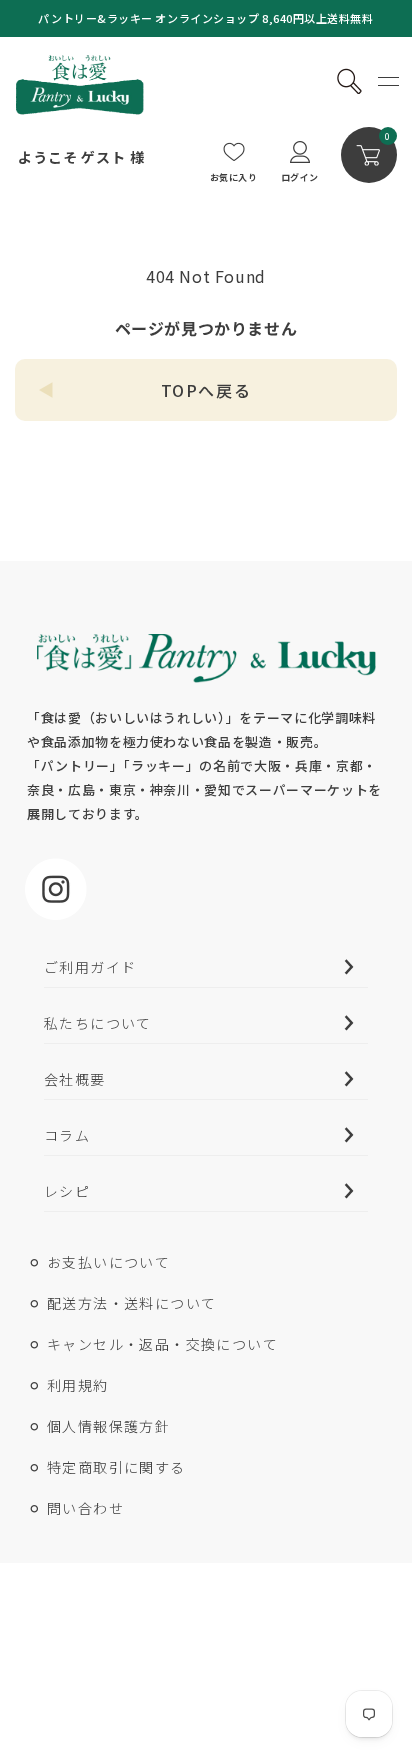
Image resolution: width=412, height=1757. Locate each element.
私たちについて (98, 1023)
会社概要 (75, 1079)
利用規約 (78, 1385)
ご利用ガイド (90, 967)
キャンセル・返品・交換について (162, 1344)
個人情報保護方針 (108, 1426)
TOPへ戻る (206, 390)
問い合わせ (85, 1508)
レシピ (67, 1191)
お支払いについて (108, 1262)
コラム (67, 1135)
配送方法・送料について (131, 1303)
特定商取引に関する (116, 1467)
